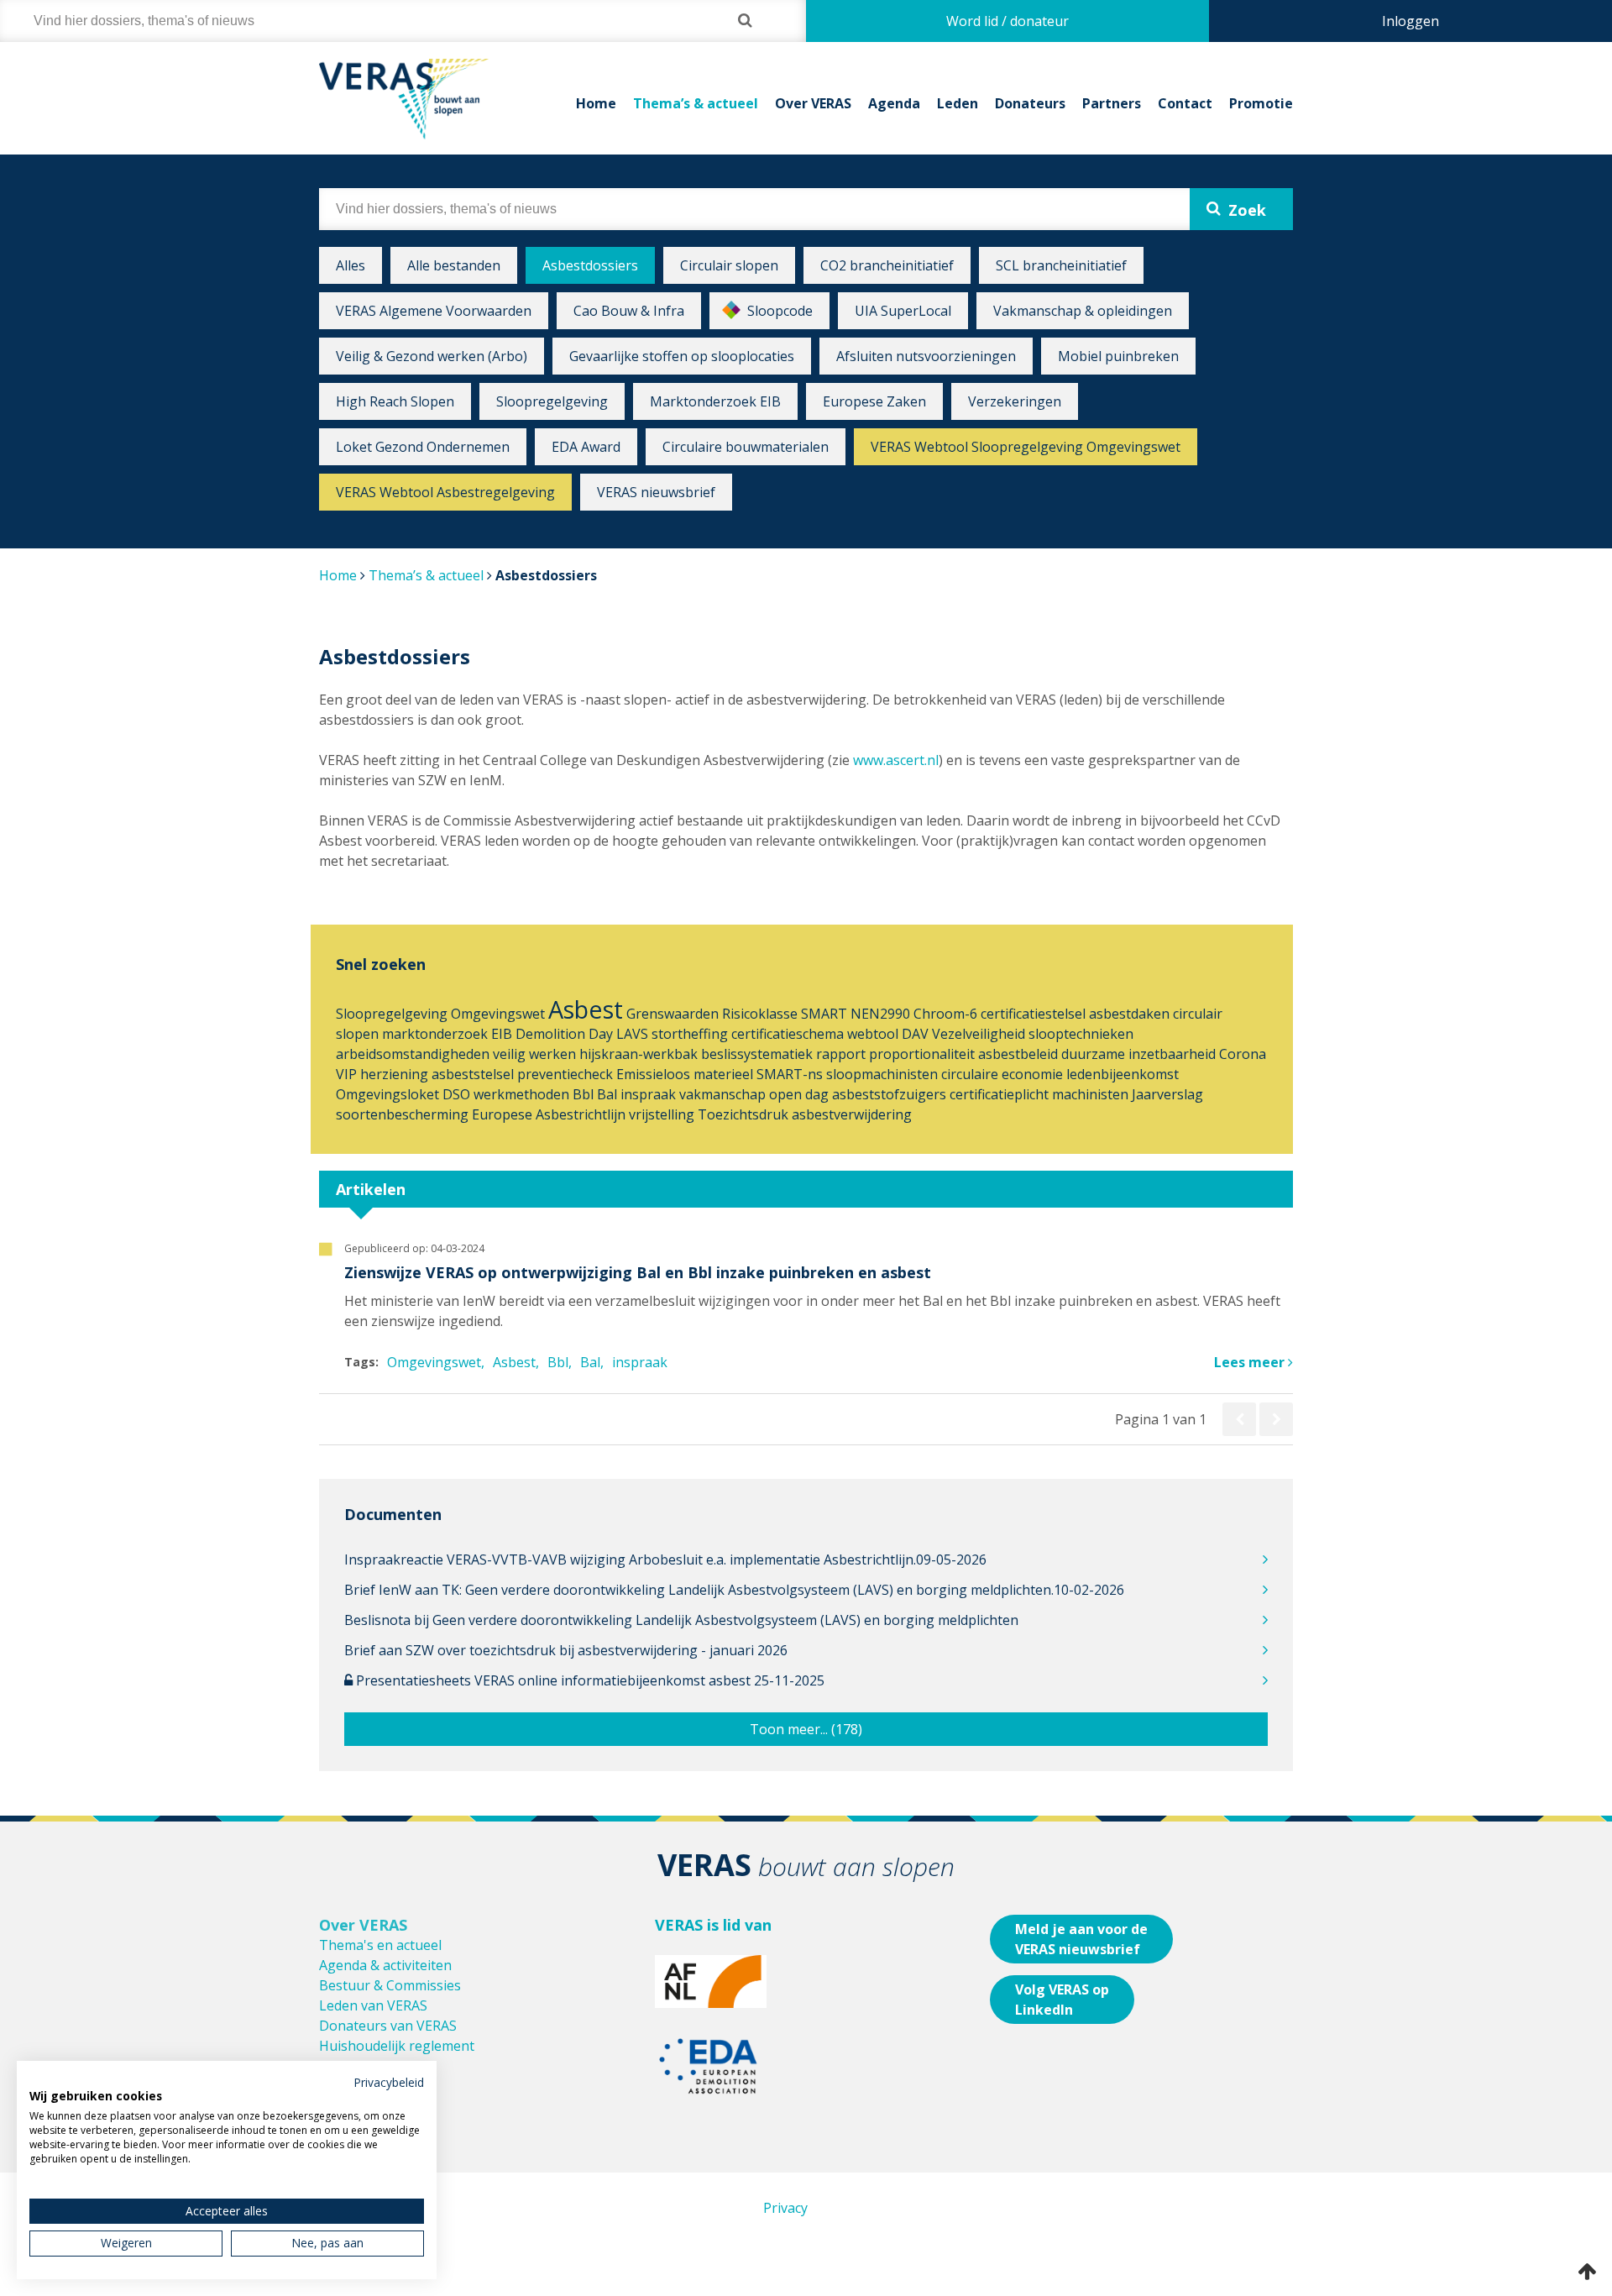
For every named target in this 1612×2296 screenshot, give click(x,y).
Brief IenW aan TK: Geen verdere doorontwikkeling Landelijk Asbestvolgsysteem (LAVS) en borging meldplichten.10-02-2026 (734, 1590)
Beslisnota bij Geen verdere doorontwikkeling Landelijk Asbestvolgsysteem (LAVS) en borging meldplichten (681, 1620)
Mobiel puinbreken (1118, 356)
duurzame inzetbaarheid (1138, 1054)
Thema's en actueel (380, 1945)
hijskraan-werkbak (639, 1054)
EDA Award (586, 447)
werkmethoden (521, 1094)
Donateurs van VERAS (388, 2026)
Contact (1185, 103)
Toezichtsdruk (743, 1114)
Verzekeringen (1015, 401)
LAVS (632, 1034)
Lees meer (1251, 1362)
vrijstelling (662, 1114)
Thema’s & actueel (696, 103)
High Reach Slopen (395, 401)
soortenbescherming (402, 1114)
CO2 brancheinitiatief (887, 265)
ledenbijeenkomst (1123, 1074)
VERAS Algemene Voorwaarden (434, 311)
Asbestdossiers (590, 265)
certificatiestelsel (1033, 1014)
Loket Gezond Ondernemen (423, 447)
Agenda (894, 103)
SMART (824, 1014)
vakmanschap (722, 1094)
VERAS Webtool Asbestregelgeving (445, 492)
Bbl (583, 1094)
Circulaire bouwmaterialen (746, 447)
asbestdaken (1129, 1014)
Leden (958, 103)
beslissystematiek (757, 1054)
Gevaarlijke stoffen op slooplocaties (682, 356)
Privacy (785, 2208)
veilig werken (534, 1054)
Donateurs (1030, 103)
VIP (346, 1074)
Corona (1243, 1054)
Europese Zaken (874, 401)
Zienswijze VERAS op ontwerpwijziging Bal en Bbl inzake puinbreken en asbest (638, 1272)
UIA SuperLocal (903, 311)
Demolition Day (564, 1034)
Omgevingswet (498, 1014)
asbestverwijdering (852, 1114)
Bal (607, 1094)
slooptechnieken (1081, 1034)
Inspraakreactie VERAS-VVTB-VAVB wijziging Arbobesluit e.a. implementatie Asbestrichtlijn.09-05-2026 (665, 1559)
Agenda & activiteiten (385, 1965)
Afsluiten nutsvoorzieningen (926, 356)
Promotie (1261, 103)
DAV (915, 1034)
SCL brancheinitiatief (1061, 265)
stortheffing (690, 1034)
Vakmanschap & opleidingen (1083, 311)
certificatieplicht (999, 1094)
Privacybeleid (389, 2082)
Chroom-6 (945, 1014)
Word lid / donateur (1007, 21)
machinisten (1090, 1094)
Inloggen (1410, 21)
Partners (1112, 103)
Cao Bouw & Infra (629, 311)
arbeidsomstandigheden (413, 1054)
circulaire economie (1002, 1074)
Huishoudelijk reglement (397, 2046)
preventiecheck (565, 1074)
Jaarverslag (1167, 1094)
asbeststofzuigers (889, 1094)
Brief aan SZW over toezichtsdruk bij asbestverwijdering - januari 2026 (566, 1650)
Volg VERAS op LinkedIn (1062, 2000)
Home (596, 103)
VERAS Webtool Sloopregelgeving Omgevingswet (1026, 447)
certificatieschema (788, 1034)
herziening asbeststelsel (437, 1074)
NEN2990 (880, 1014)
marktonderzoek (435, 1034)
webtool (873, 1034)
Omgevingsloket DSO (403, 1094)
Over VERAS (813, 103)
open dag (799, 1094)
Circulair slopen (729, 265)
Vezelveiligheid (979, 1034)
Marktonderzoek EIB (715, 401)
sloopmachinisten (882, 1074)
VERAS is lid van (713, 1925)
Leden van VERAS (373, 2005)
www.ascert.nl (896, 760)
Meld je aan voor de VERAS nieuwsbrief (1081, 1939)
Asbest (586, 1009)
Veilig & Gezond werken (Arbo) (432, 356)
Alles (351, 265)
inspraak (648, 1094)
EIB (502, 1034)
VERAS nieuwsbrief (656, 492)
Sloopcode (780, 311)
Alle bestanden (454, 265)
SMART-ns (790, 1074)
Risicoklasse (760, 1014)
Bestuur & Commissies (390, 1985)
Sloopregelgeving (552, 401)
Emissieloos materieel (685, 1074)
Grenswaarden (673, 1014)
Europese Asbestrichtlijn (549, 1114)
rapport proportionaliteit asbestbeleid (937, 1054)
